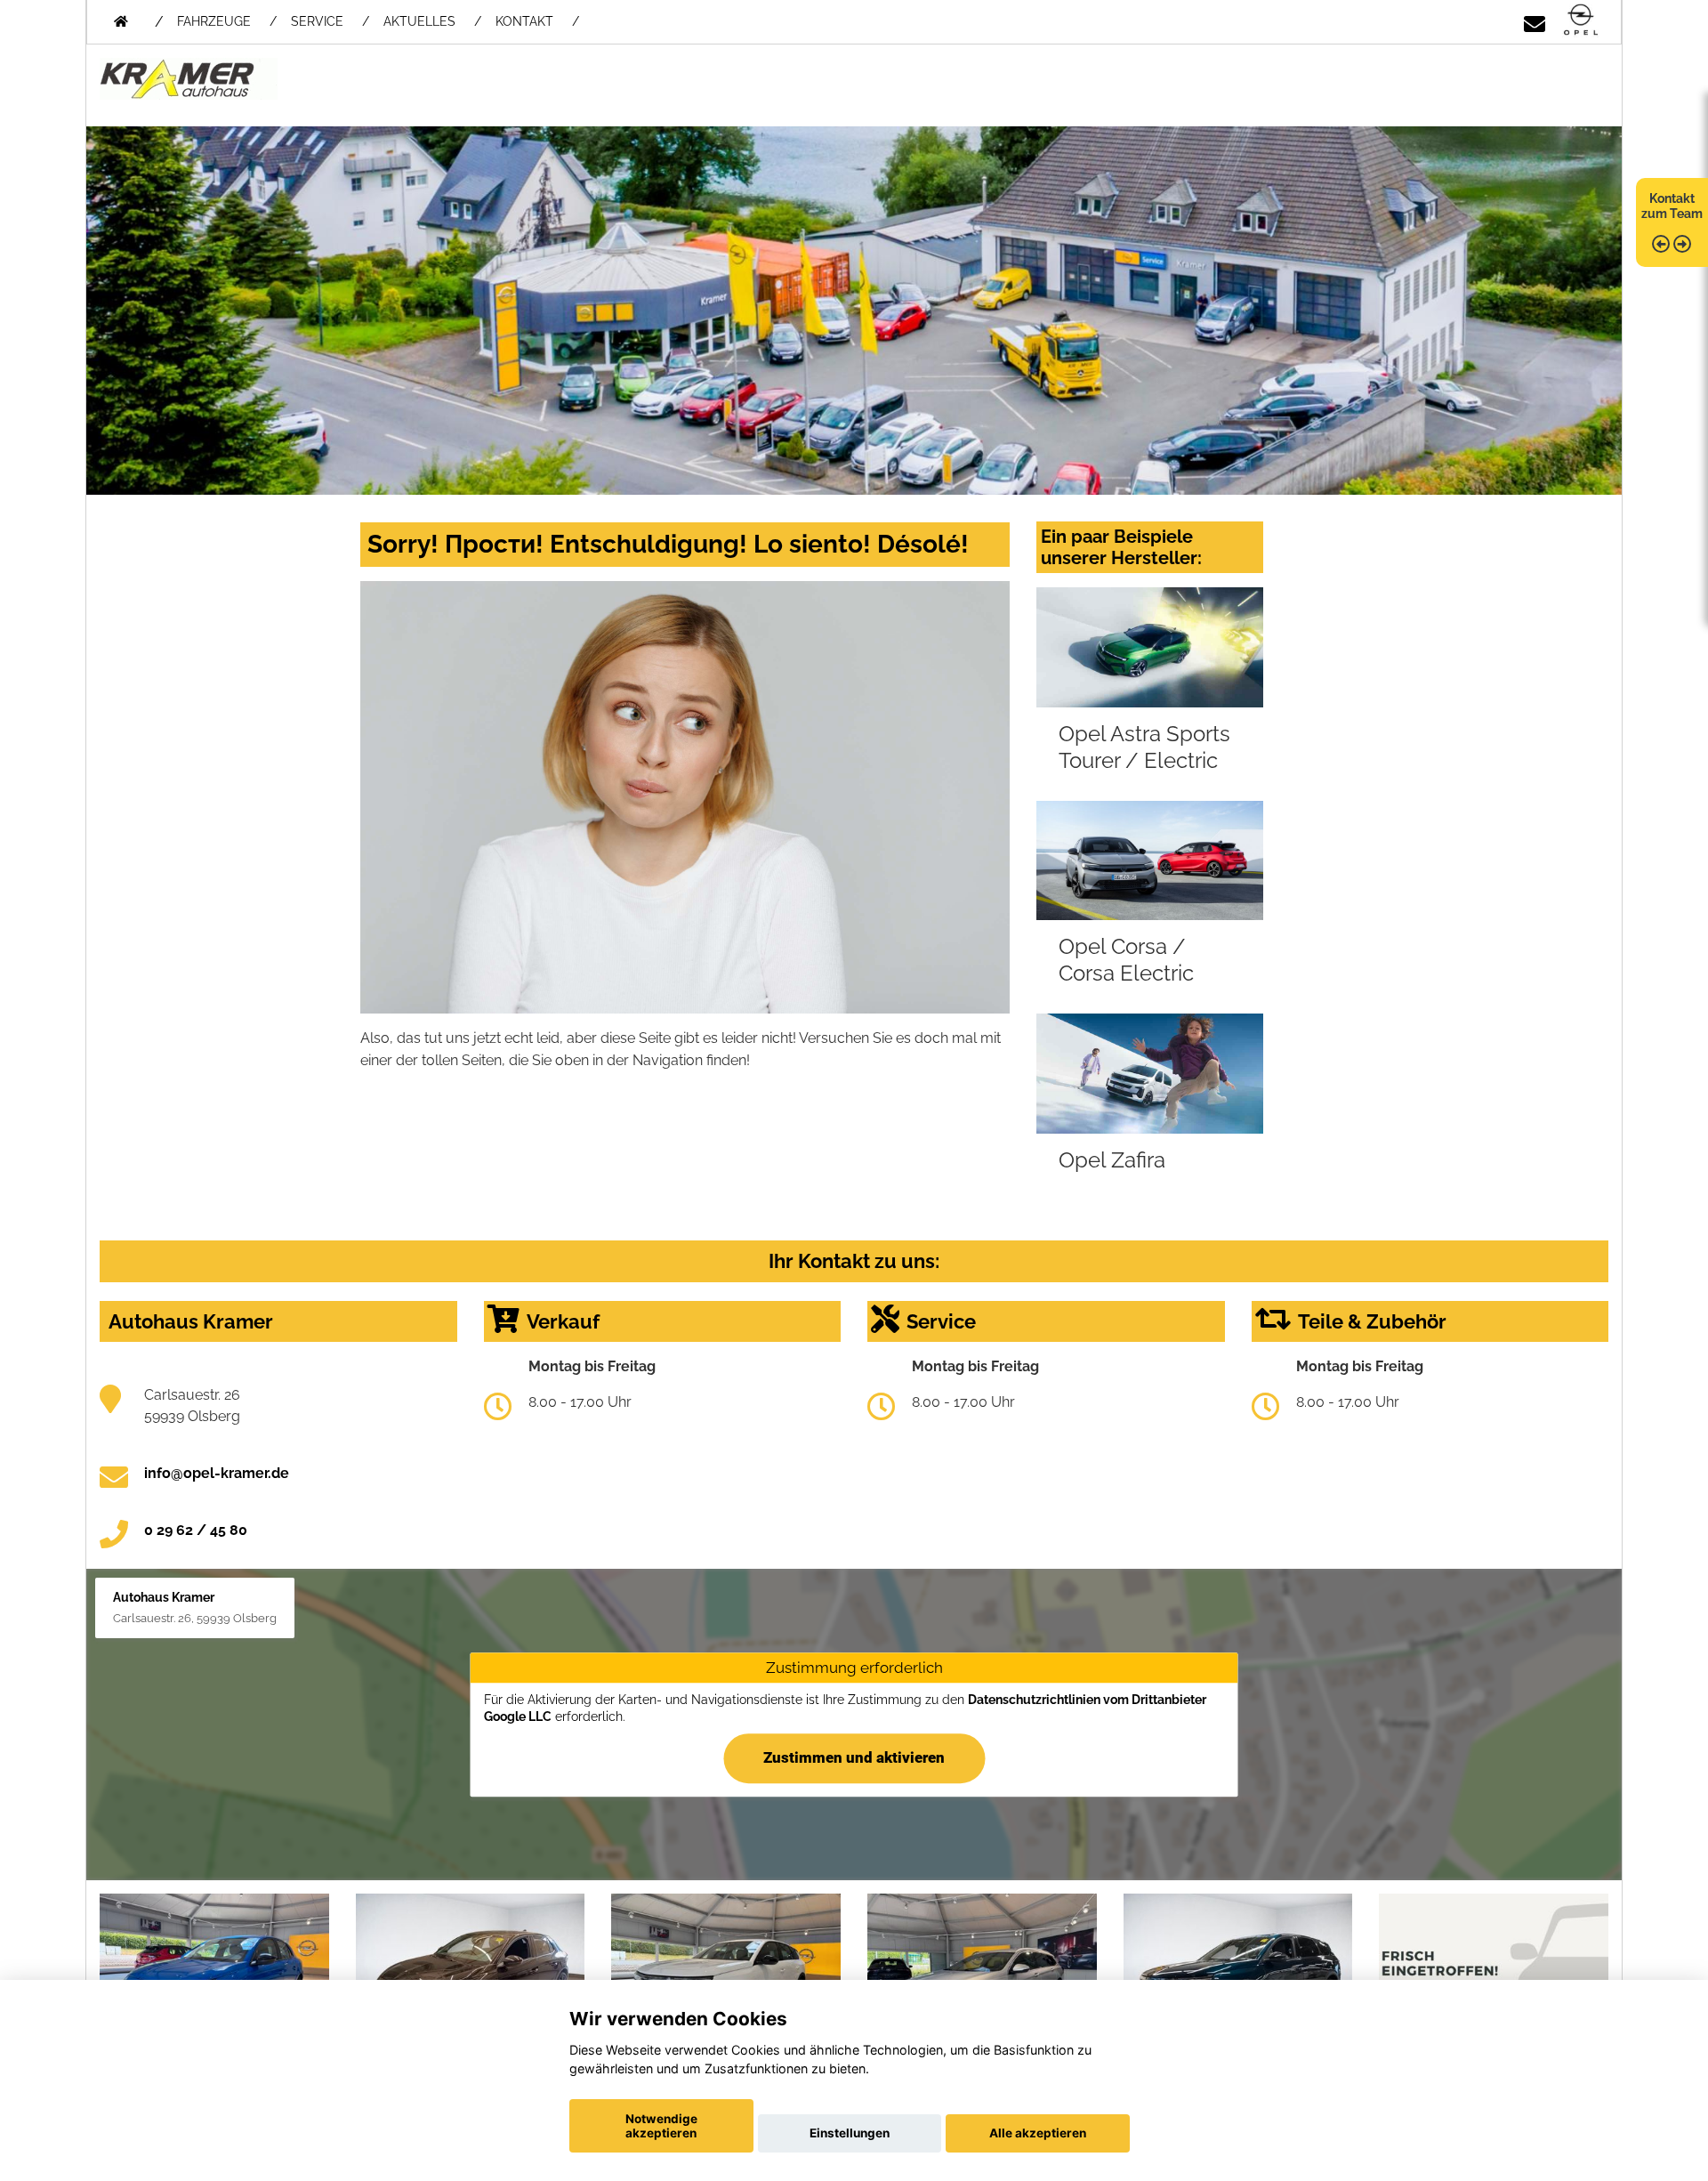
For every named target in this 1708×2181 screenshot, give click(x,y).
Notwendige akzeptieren (661, 2126)
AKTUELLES (419, 21)
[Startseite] (1581, 21)
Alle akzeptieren (1038, 2133)
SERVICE (317, 21)
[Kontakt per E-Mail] (1535, 21)
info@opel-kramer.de (217, 1473)
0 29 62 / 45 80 (196, 1530)
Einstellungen (850, 2133)
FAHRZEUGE (214, 21)
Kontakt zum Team (1672, 206)
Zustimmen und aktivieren (854, 1757)
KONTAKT (524, 21)
